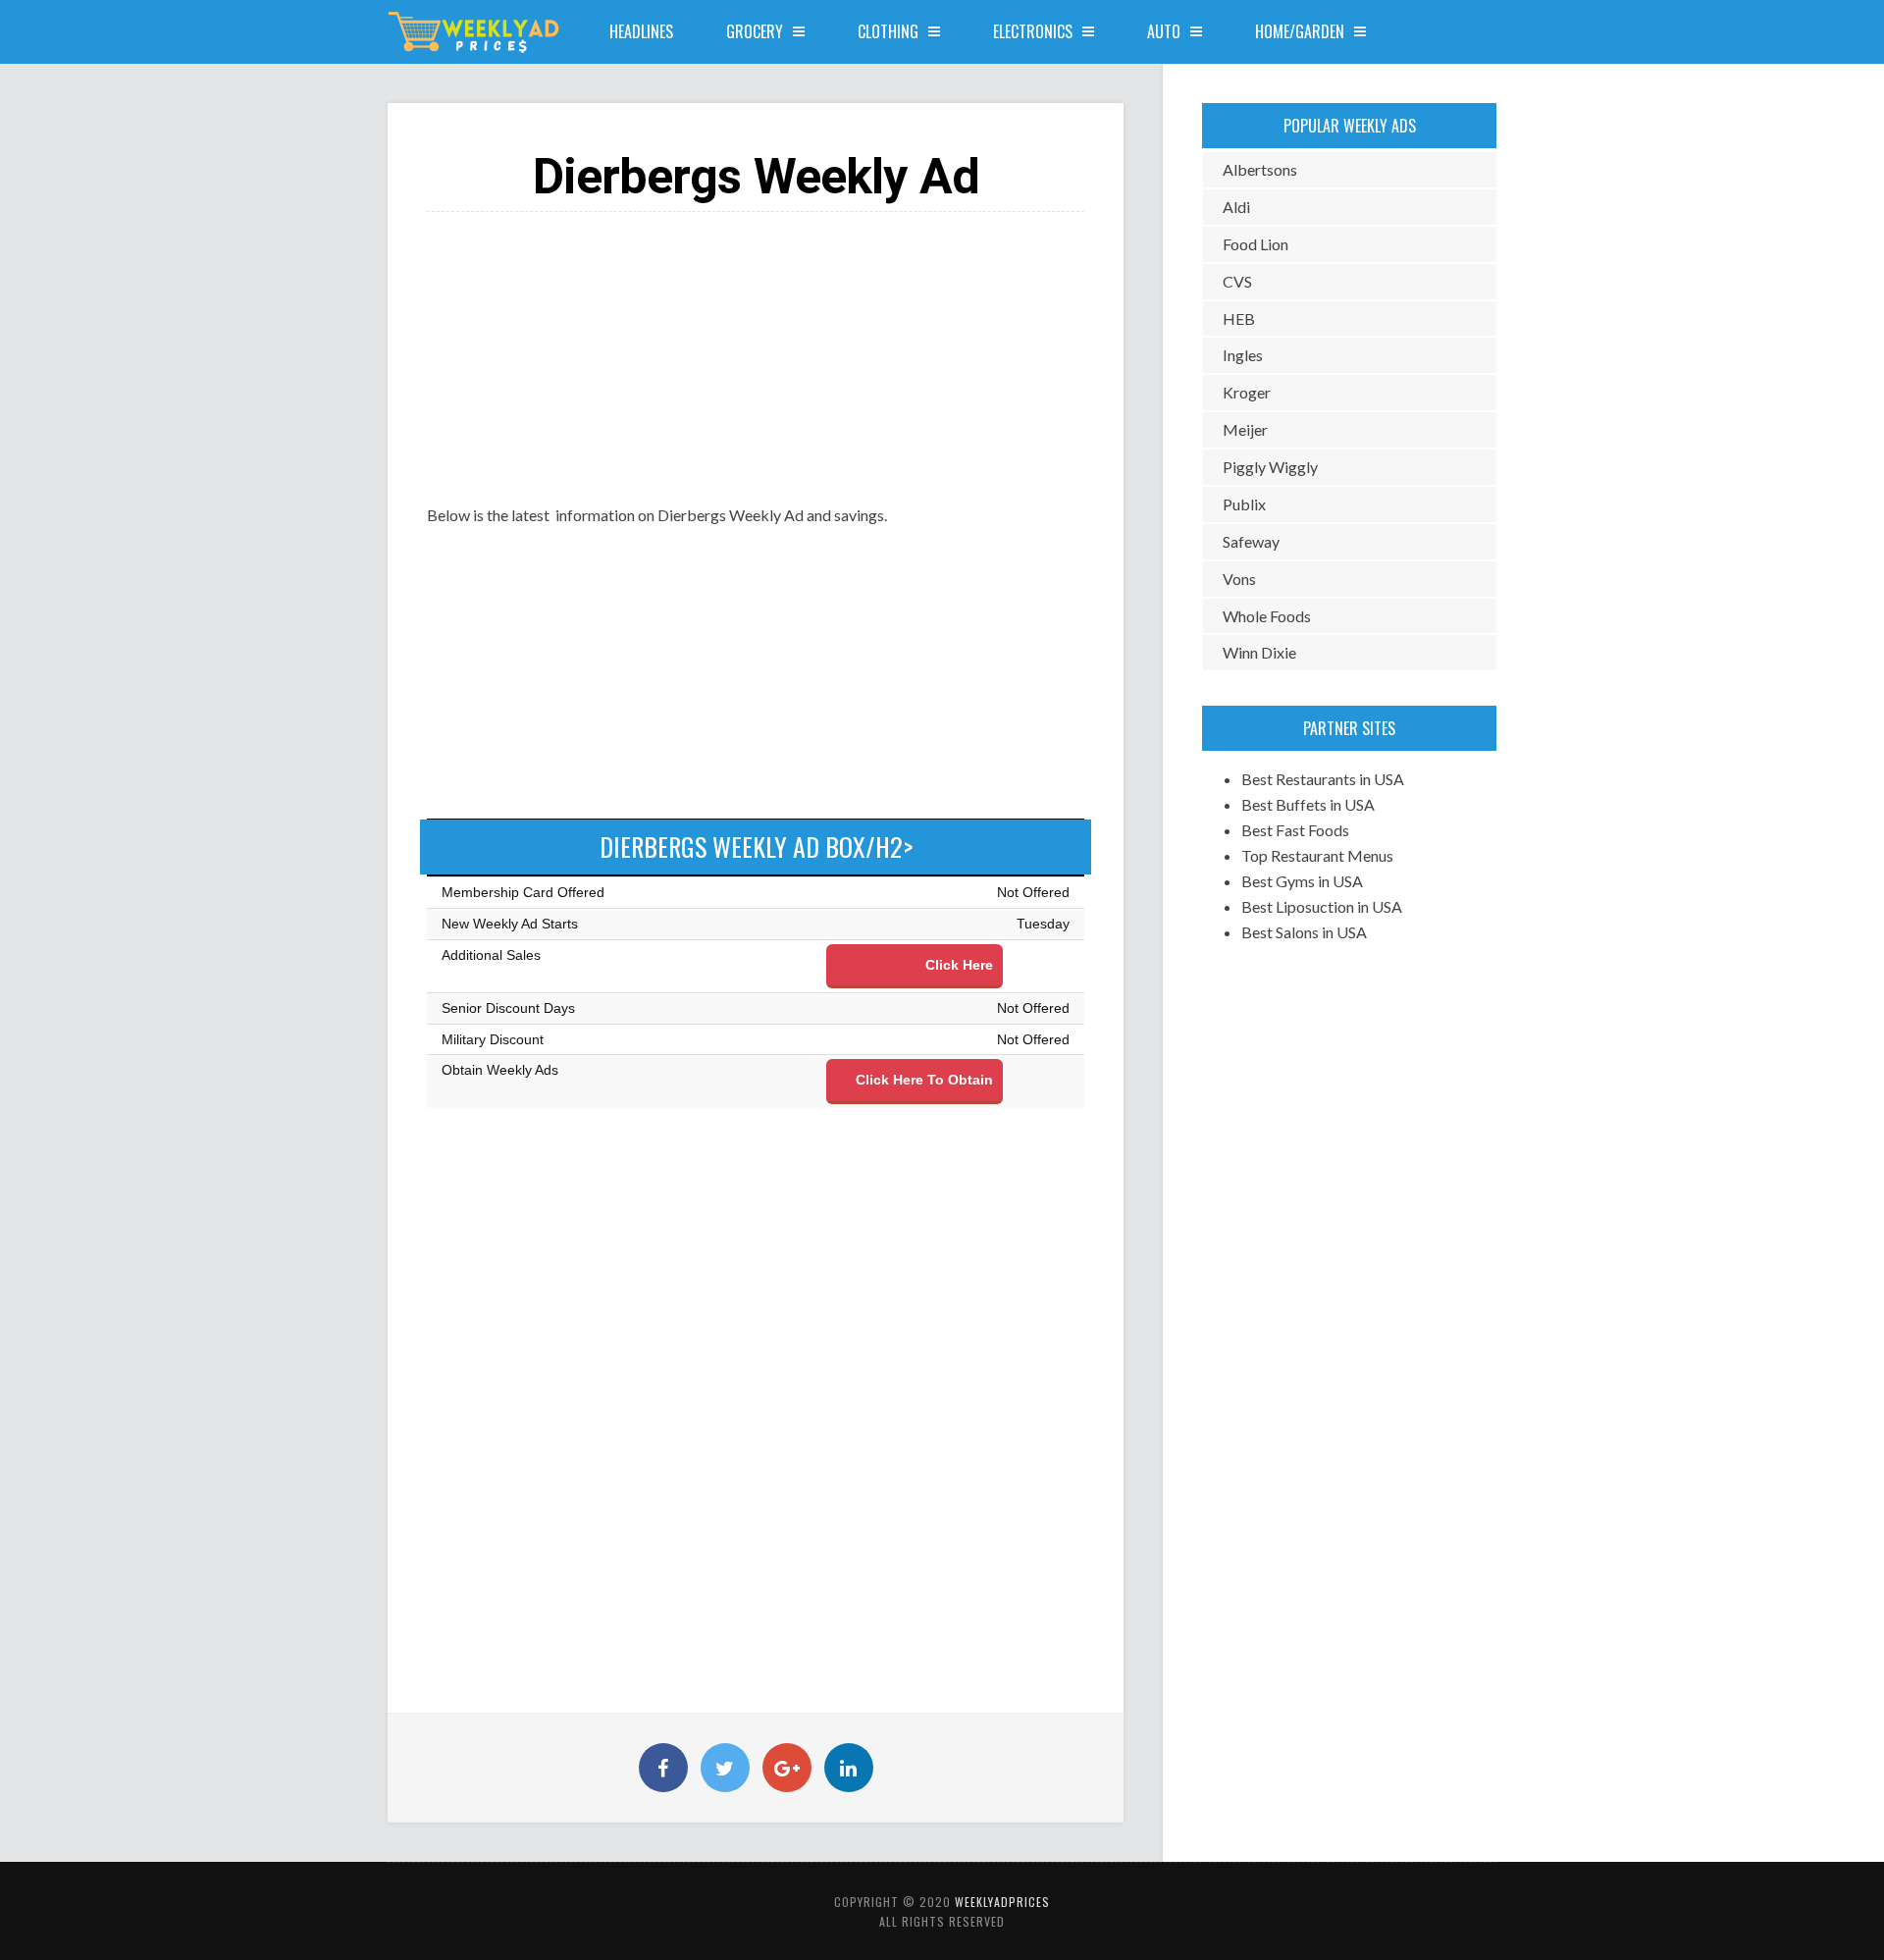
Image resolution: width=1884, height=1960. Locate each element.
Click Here (959, 965)
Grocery (755, 31)
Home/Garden (1300, 31)
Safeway (1251, 541)
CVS (1237, 281)
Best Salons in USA (1304, 932)
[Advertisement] (756, 349)
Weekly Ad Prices (474, 32)
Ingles (1243, 355)
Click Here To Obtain (924, 1080)
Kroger (1247, 392)
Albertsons (1260, 169)
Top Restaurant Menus (1317, 855)
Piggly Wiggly (1270, 467)
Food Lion (1256, 244)
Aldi (1236, 207)
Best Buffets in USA (1308, 804)
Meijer (1245, 429)
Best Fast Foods (1295, 830)
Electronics (1033, 31)
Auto (1164, 31)
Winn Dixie (1259, 652)
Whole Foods (1267, 616)
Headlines (641, 31)
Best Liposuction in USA (1322, 906)
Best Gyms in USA (1302, 881)
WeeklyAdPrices (1002, 1902)
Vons (1239, 579)
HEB (1239, 318)
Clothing (888, 31)
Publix (1244, 504)
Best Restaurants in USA (1323, 779)
